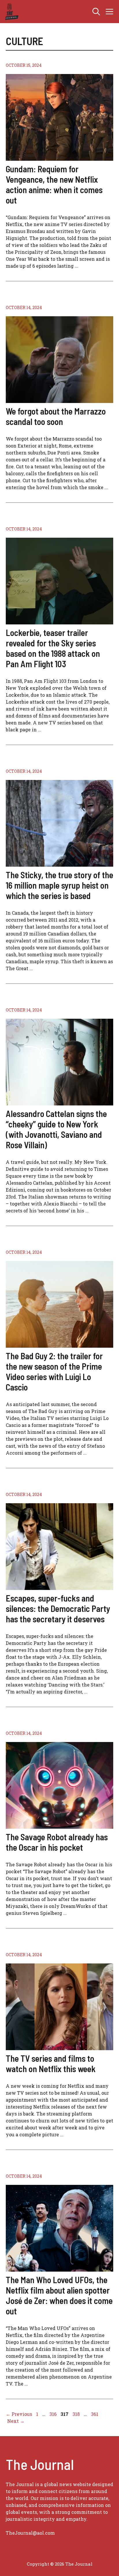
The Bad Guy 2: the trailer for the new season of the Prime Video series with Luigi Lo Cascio (54, 1371)
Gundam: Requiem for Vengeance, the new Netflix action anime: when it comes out (54, 184)
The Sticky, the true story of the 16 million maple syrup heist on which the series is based (59, 885)
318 (77, 2414)
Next (16, 2421)
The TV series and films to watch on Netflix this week (51, 2063)
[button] (96, 12)
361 (95, 2414)
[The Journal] (11, 12)
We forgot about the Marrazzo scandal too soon (56, 416)
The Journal (79, 2564)
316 (54, 2414)
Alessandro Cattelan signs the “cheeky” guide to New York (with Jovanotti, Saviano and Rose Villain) (56, 1129)
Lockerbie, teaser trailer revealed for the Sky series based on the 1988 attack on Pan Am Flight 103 (53, 648)
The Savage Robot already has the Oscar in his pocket (57, 1842)
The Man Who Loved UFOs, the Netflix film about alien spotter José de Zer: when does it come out (59, 2295)
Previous (19, 2414)
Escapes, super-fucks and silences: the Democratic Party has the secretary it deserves (58, 1608)
